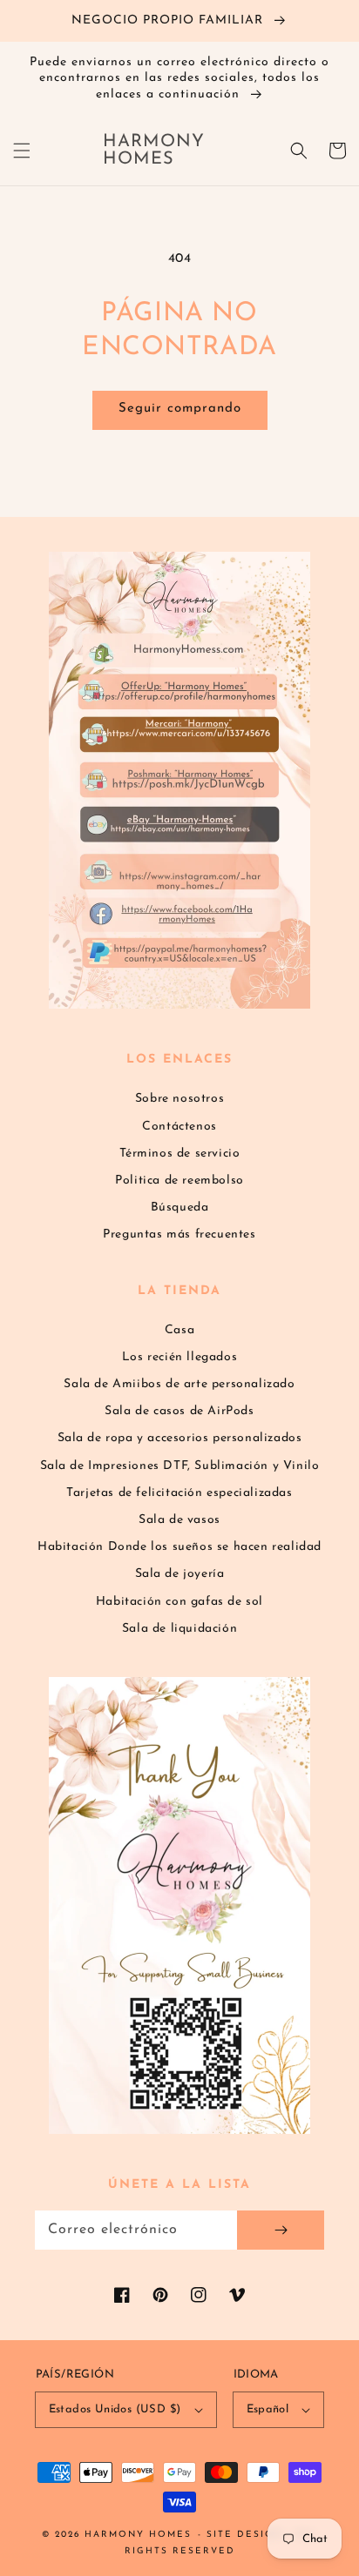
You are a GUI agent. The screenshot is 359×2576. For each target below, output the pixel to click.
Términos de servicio (180, 1154)
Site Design (244, 2535)
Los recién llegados (179, 1357)
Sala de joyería (180, 1574)
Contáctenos (179, 1127)
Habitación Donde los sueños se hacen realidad (179, 1547)
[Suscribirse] (281, 2230)
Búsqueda (180, 1207)
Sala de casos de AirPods (179, 1411)
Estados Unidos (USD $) (115, 2409)
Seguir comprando (180, 409)
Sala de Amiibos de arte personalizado (179, 1384)
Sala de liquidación (179, 1629)
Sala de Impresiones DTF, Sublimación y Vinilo (180, 1466)
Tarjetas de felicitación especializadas (179, 1493)
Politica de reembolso (179, 1181)
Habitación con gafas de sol (179, 1602)
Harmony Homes (138, 2535)
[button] (22, 151)
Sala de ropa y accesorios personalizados (180, 1438)
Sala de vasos (179, 1520)
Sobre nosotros (179, 1099)
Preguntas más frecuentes (179, 1234)
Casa (179, 1330)
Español (268, 2409)
